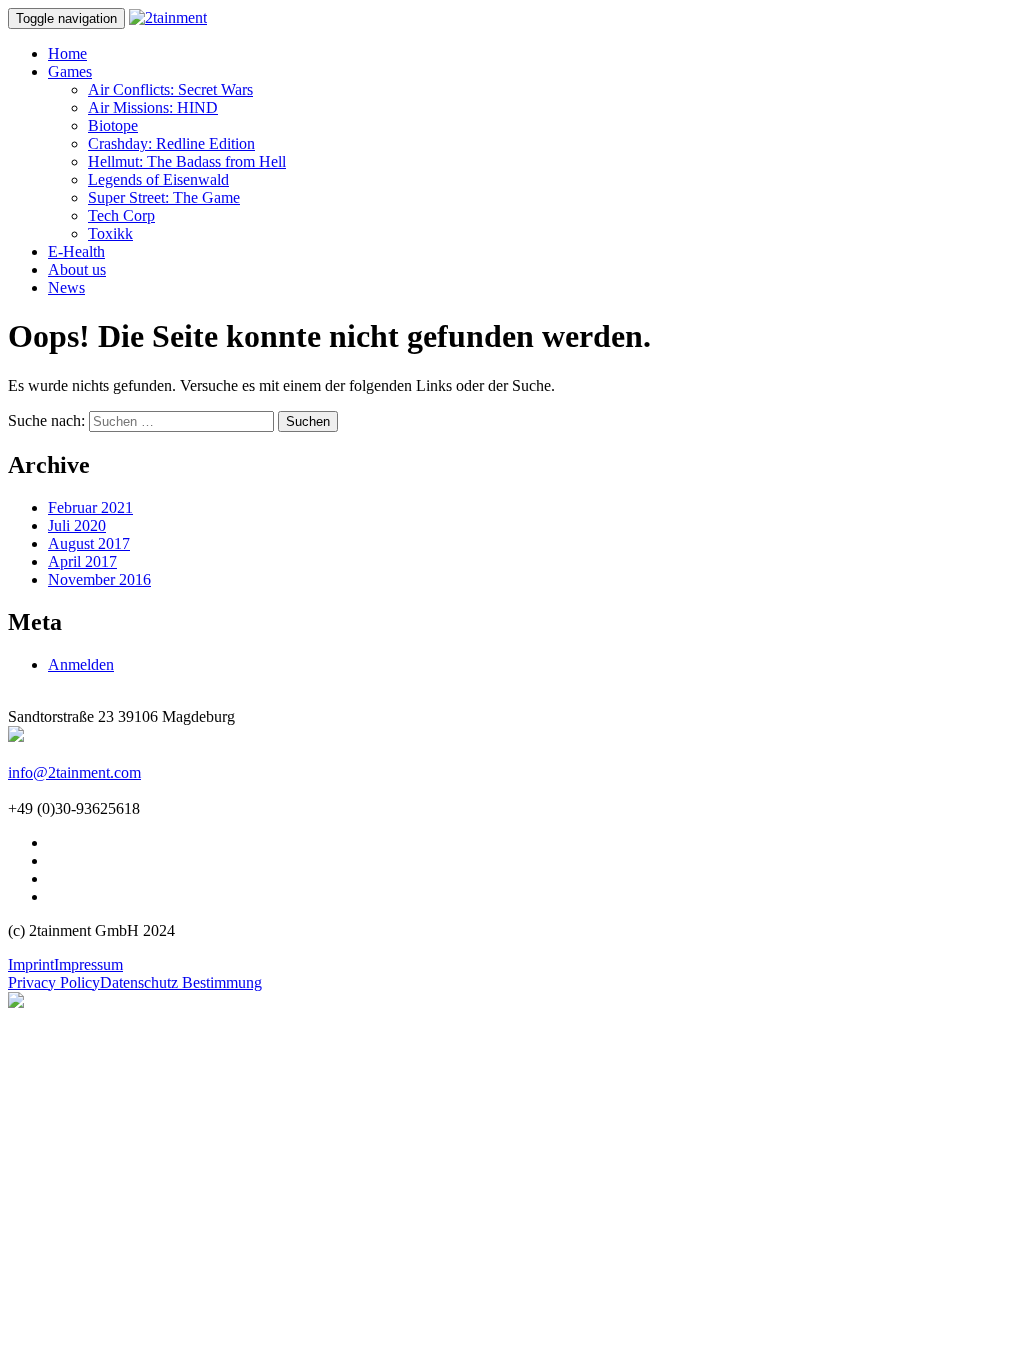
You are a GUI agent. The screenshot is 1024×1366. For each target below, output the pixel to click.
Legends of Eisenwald (158, 179)
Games (70, 71)
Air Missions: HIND (153, 107)
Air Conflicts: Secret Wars (170, 89)
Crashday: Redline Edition (171, 143)
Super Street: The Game (164, 197)
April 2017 (82, 561)
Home (67, 53)
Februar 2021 (90, 507)
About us (77, 269)
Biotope (113, 125)
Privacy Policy (54, 982)
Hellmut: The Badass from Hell (187, 161)
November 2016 (99, 579)
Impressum (88, 964)
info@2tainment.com (74, 772)
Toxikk (110, 233)
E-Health (76, 251)
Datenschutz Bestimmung (181, 982)
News (66, 287)
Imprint (31, 964)
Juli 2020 (77, 525)
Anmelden (81, 664)
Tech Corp (121, 215)
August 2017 (89, 543)
